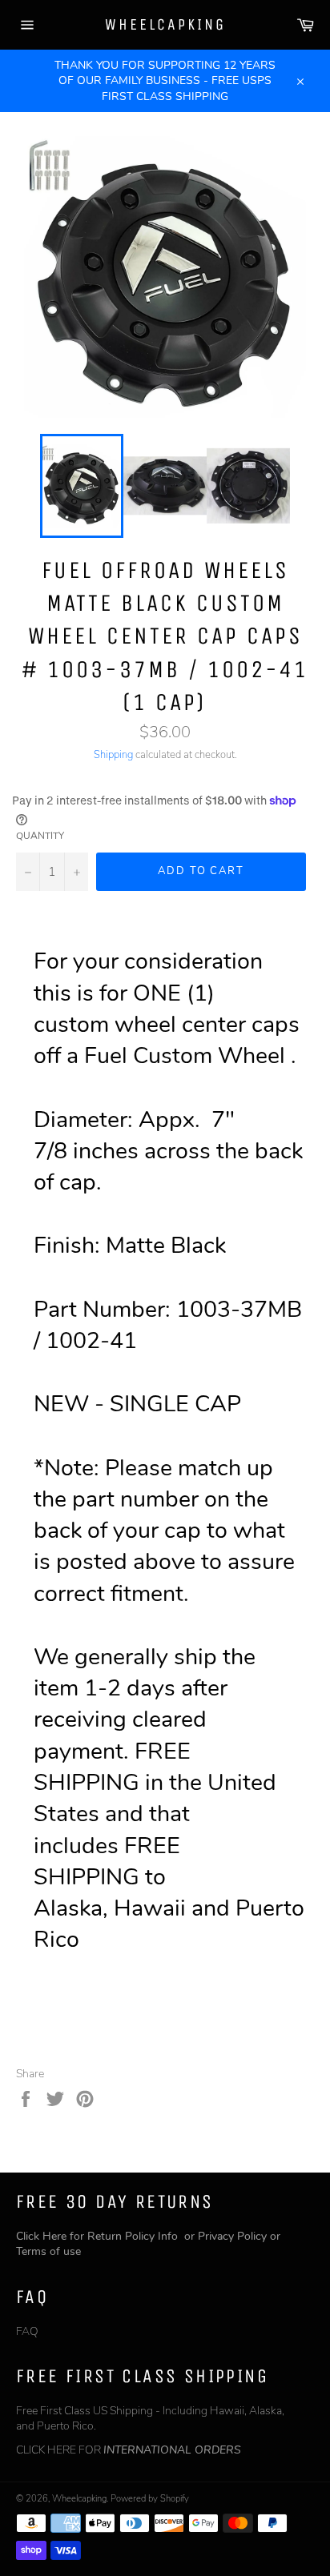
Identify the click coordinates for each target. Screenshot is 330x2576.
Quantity (40, 836)
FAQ (27, 2331)
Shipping (113, 755)
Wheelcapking (165, 24)
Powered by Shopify (150, 2499)
